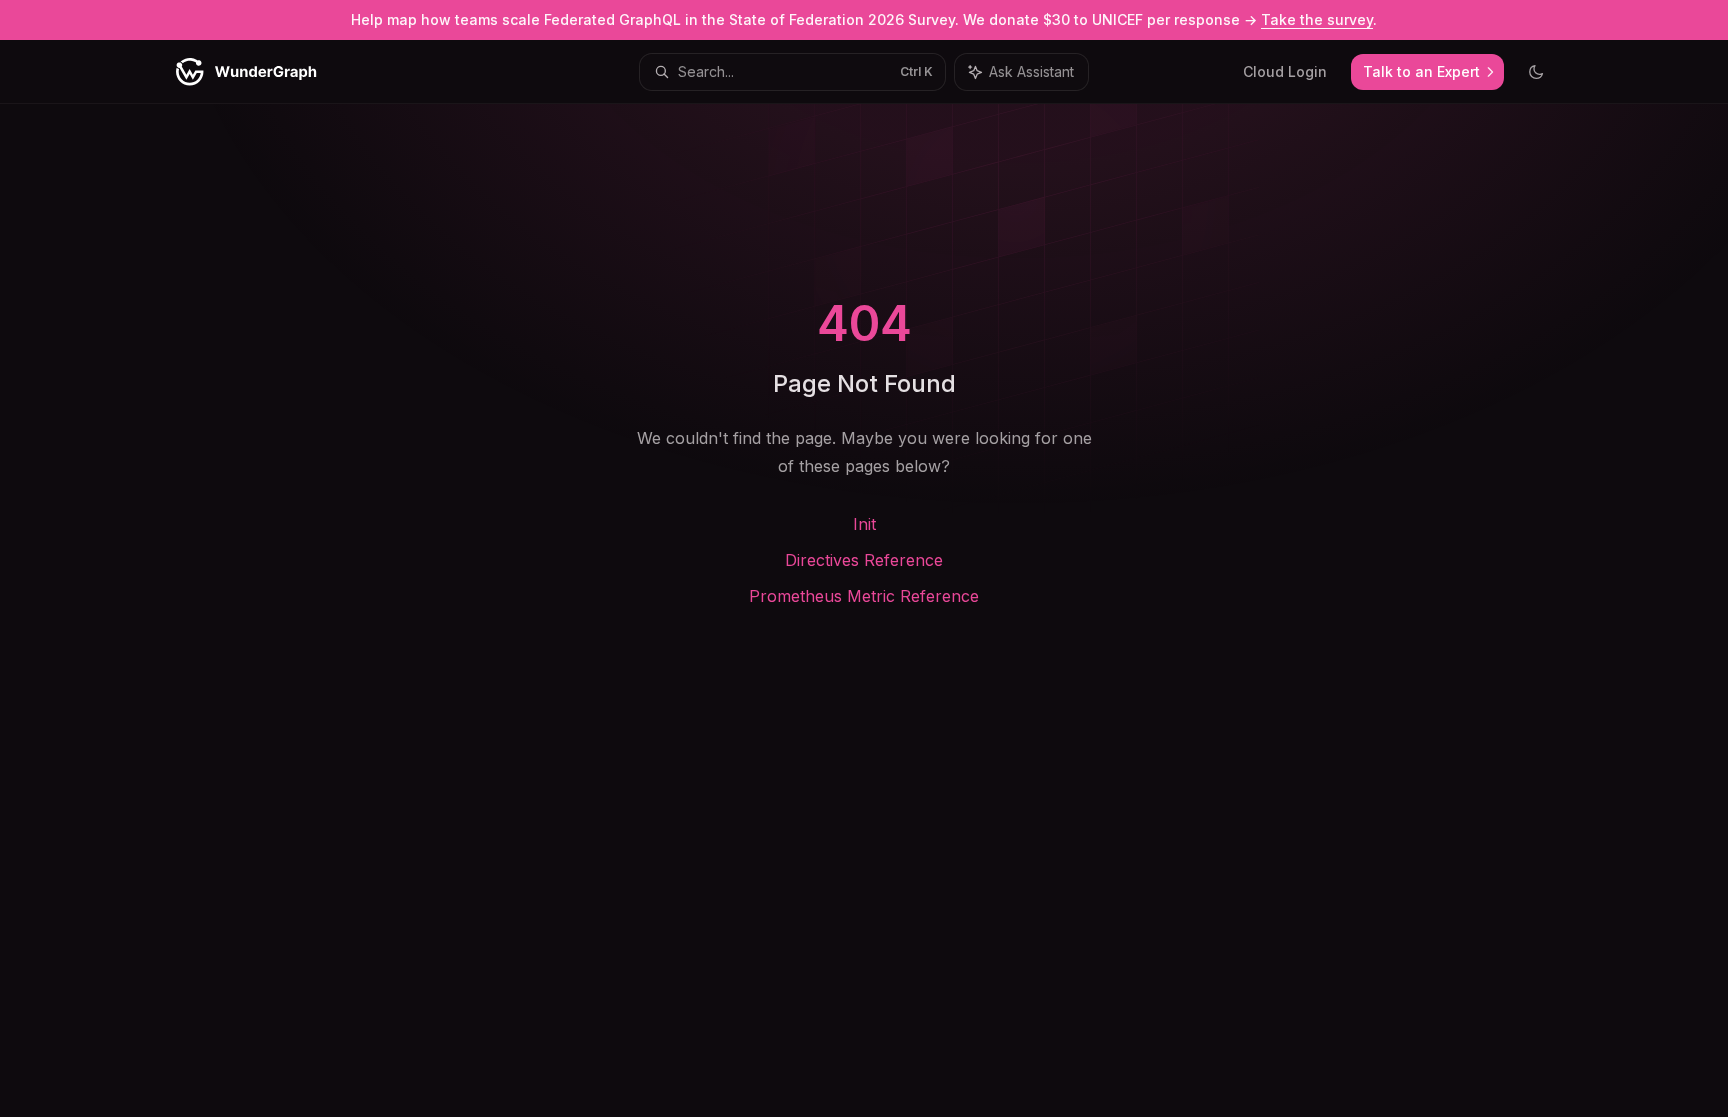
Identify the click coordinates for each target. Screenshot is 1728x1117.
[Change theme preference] (1536, 72)
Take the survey (1317, 19)
